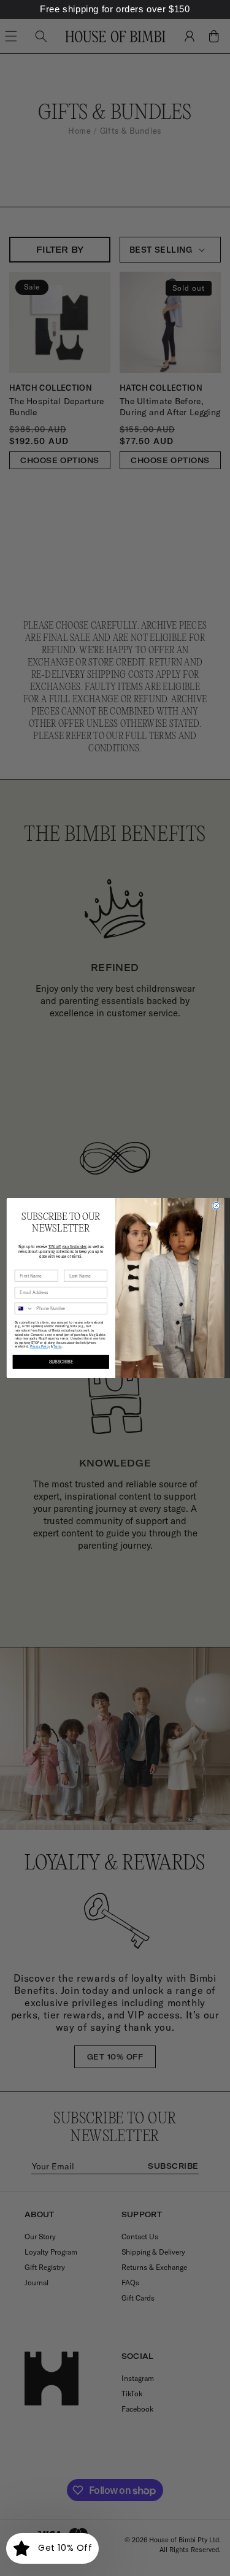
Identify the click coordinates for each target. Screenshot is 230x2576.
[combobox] (24, 1308)
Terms (58, 1347)
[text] (115, 10)
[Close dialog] (216, 1206)
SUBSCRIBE (61, 1362)
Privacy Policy (39, 1347)
